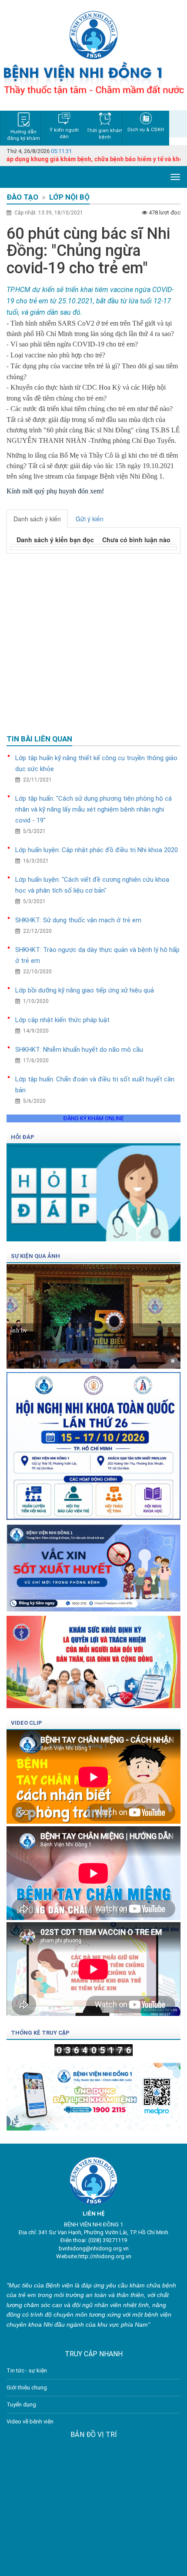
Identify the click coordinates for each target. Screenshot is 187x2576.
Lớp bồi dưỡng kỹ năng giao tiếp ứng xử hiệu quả (85, 990)
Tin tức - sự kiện (27, 2370)
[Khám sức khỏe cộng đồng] (93, 1660)
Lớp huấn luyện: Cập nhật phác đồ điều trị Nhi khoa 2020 (97, 850)
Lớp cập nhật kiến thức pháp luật (62, 1020)
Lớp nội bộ (69, 197)
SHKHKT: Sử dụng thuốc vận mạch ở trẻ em (78, 920)
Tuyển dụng (21, 2404)
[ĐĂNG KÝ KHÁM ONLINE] (93, 2094)
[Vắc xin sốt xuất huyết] (93, 1565)
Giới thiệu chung (27, 2387)
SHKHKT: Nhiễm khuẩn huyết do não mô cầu (79, 1050)
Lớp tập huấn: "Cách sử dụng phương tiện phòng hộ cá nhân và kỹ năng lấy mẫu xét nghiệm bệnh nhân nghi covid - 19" (93, 809)
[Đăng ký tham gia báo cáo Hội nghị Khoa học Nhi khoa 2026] (93, 1443)
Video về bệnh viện (30, 2421)
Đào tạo (22, 197)
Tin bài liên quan (39, 739)
